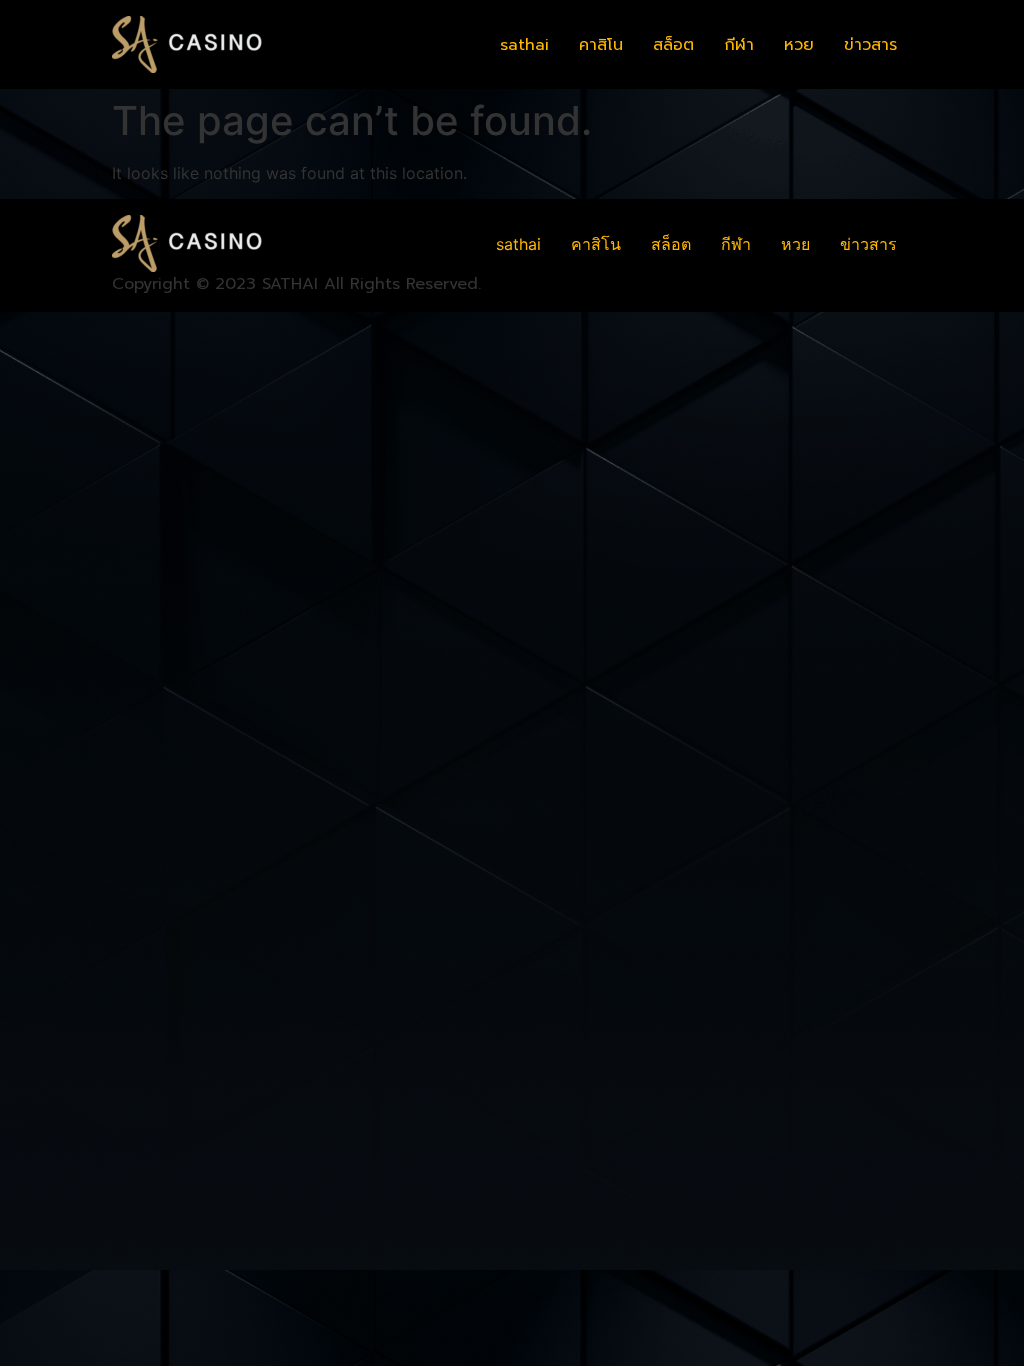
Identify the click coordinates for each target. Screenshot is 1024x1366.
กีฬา (739, 45)
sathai (524, 45)
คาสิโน (601, 45)
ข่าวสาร (870, 45)
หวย (799, 45)
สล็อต (673, 45)
